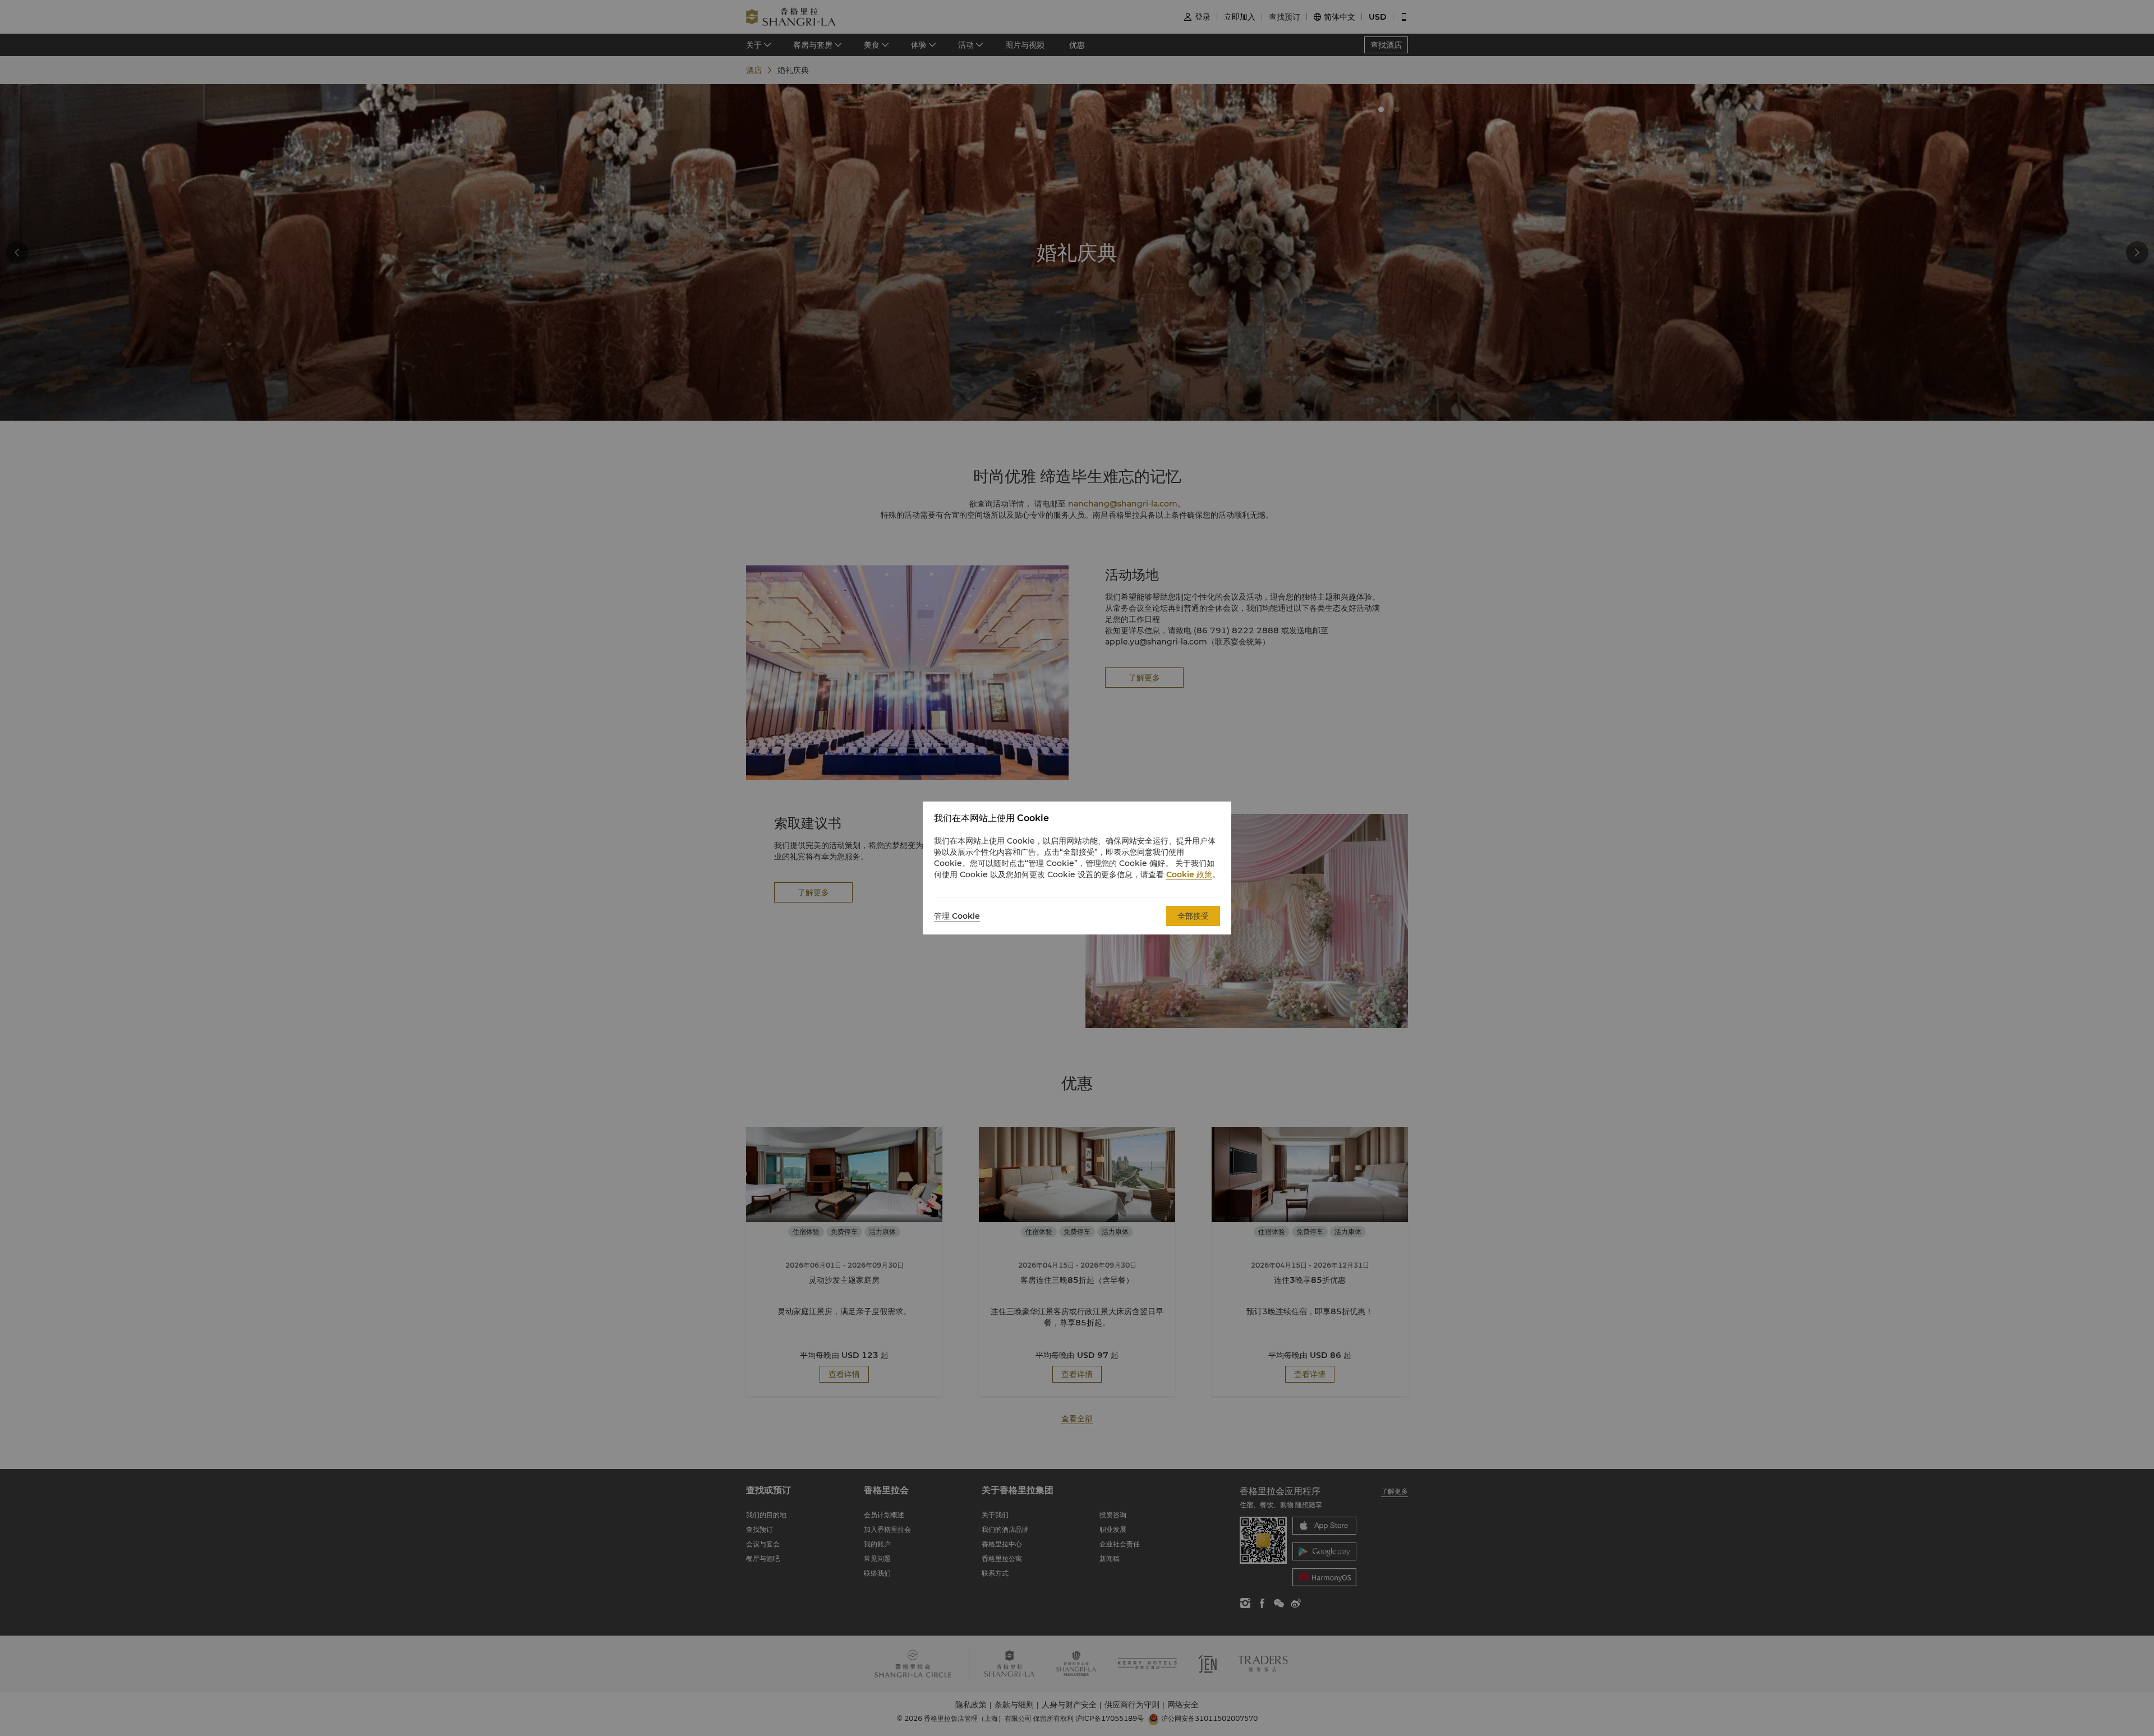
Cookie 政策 (1189, 874)
